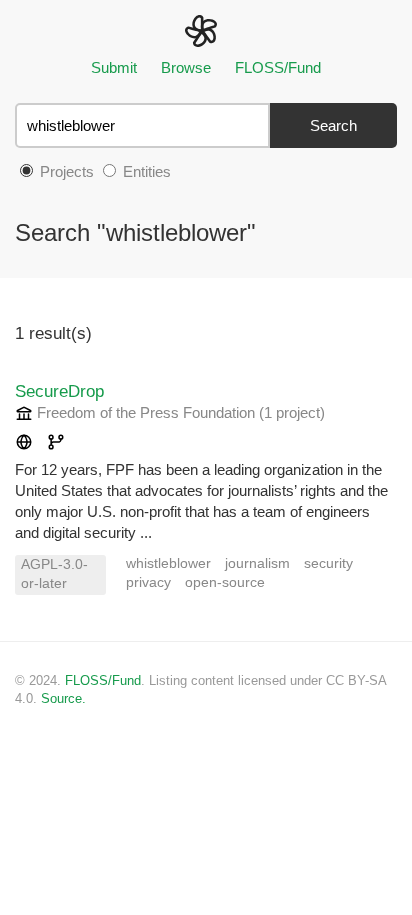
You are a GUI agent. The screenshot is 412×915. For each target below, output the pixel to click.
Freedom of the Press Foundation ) (179, 412)
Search (333, 125)
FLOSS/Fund (278, 67)
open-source (225, 582)
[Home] (205, 29)
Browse (186, 67)
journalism (257, 563)
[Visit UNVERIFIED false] (24, 443)
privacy (148, 582)
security (328, 563)
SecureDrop (59, 391)
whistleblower (168, 563)
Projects (65, 171)
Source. (63, 698)
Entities (145, 171)
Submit (114, 67)
